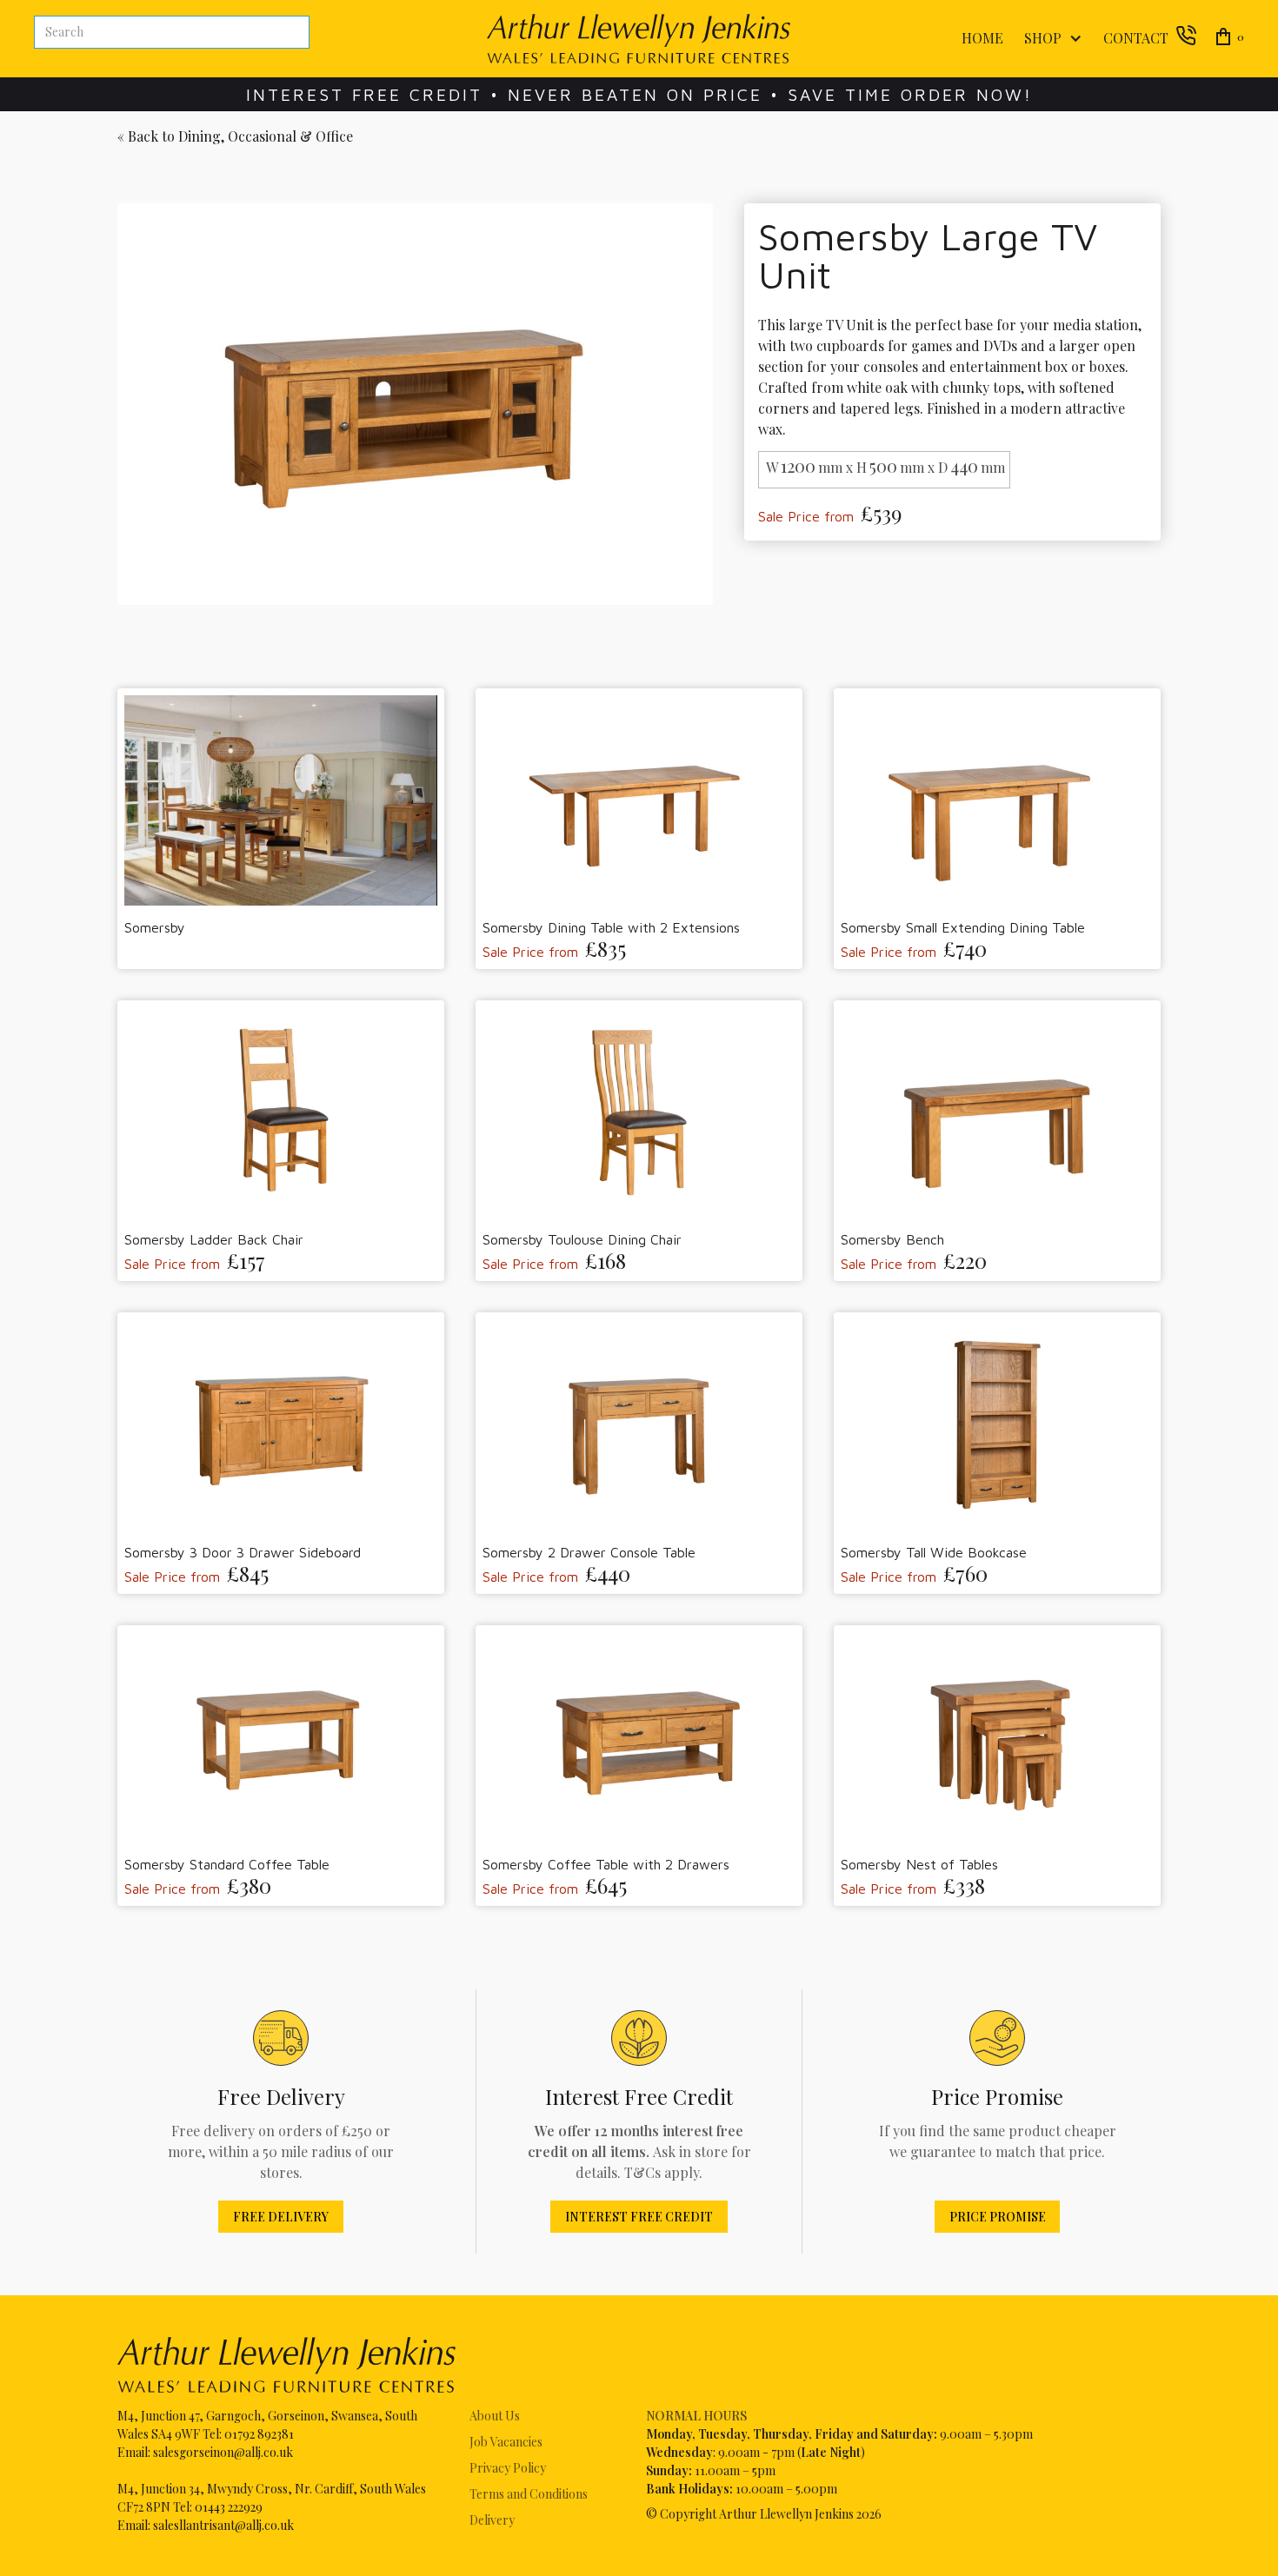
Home (982, 38)
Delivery (492, 2520)
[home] (639, 39)
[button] (1050, 39)
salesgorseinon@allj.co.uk (223, 2452)
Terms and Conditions (529, 2494)
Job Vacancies (506, 2442)
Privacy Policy (508, 2468)
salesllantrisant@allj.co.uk (223, 2525)
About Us (495, 2416)
